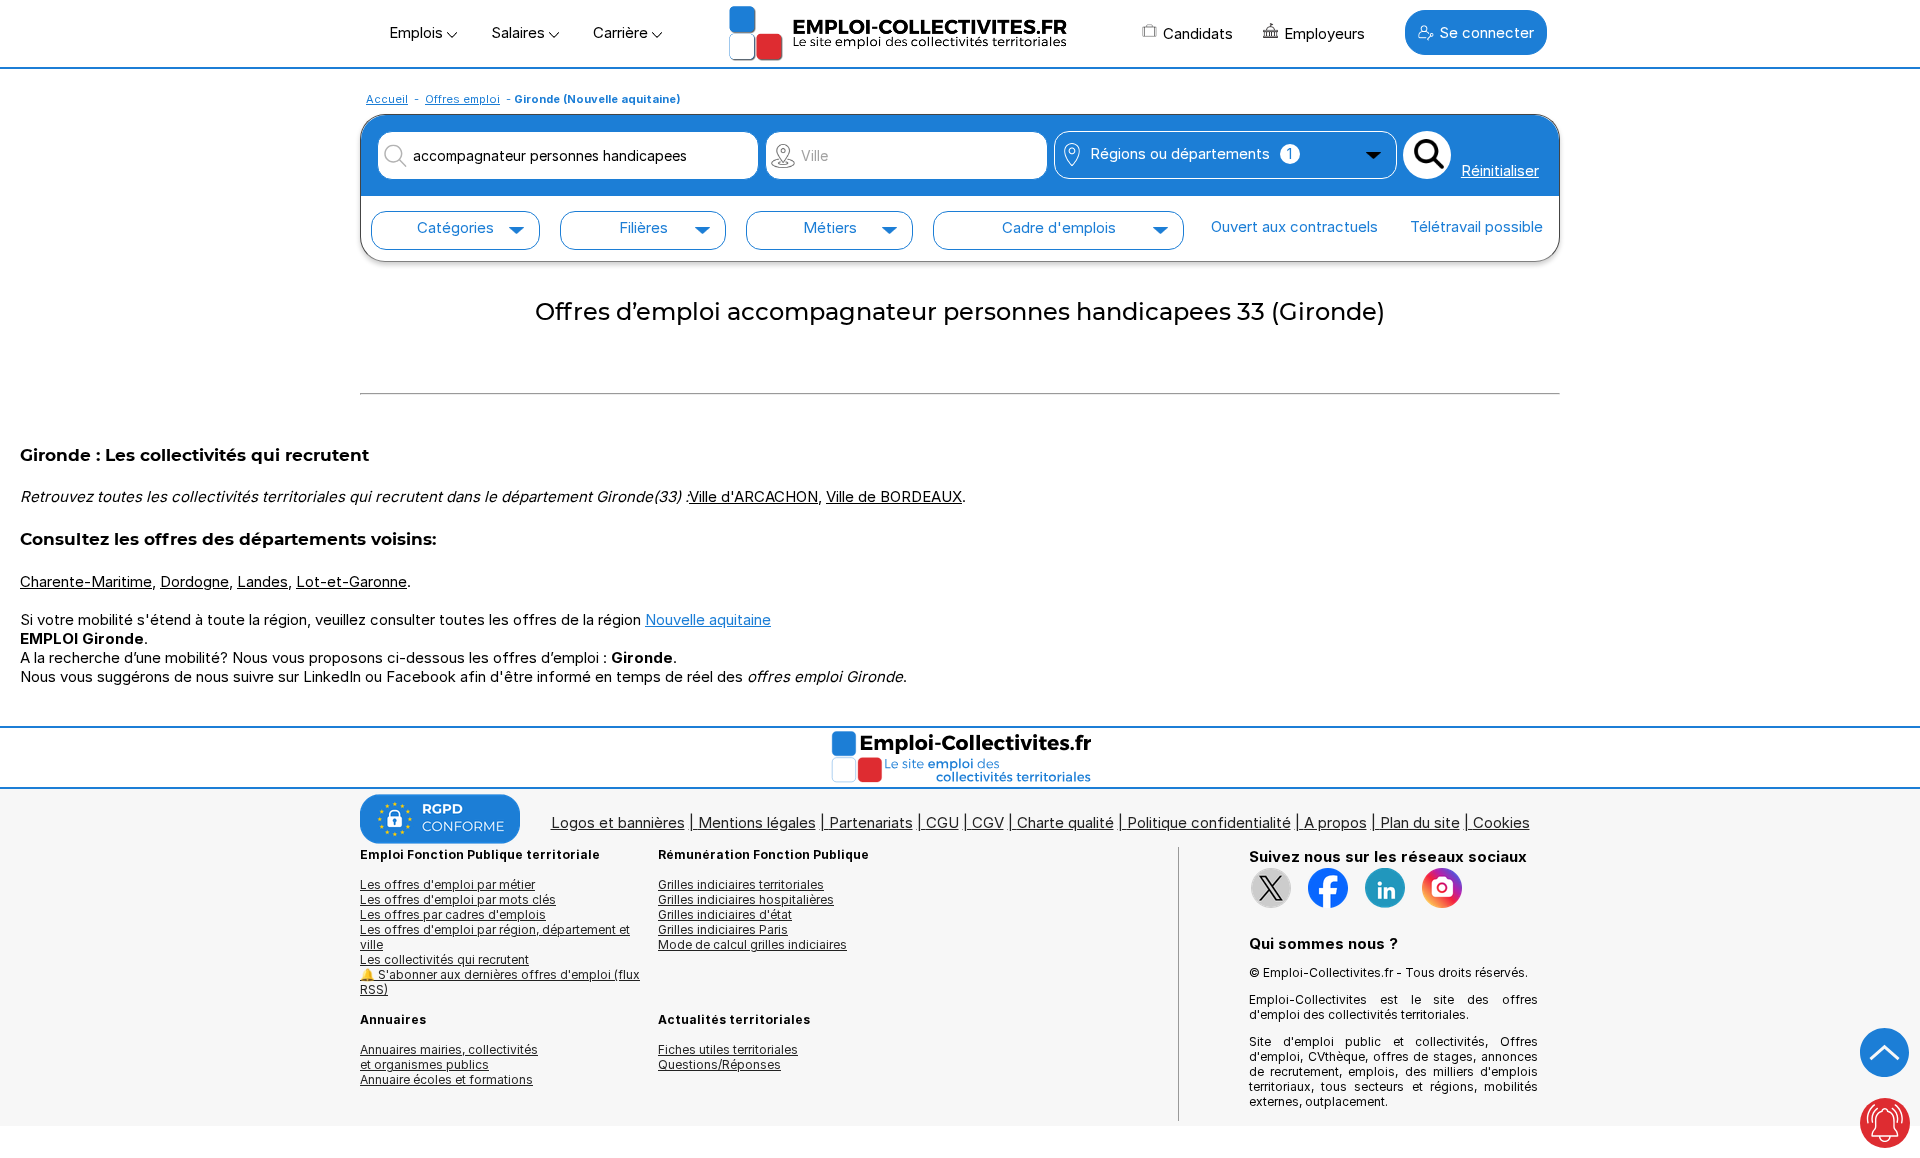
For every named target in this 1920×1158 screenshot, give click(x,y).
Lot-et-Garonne (351, 581)
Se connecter (1486, 32)
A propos (1335, 822)
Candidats (1198, 33)
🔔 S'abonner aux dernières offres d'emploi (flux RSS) (500, 982)
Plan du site (1420, 822)
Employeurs (1324, 33)
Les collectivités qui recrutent (444, 959)
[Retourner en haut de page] (1885, 1053)
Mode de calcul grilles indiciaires (752, 944)
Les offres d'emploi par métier (447, 884)
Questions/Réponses (719, 1064)
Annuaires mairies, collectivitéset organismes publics (449, 1057)
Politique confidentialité (1209, 822)
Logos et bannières (618, 822)
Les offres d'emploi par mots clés (458, 899)
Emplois (418, 32)
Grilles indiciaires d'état (725, 914)
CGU (942, 822)
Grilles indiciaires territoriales (741, 884)
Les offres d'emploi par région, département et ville (495, 937)
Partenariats (871, 822)
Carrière (622, 32)
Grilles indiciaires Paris (723, 929)
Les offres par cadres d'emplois (453, 914)
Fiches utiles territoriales (728, 1049)
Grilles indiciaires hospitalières (746, 899)
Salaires (520, 32)
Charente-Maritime (86, 581)
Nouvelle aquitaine (708, 619)
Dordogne (194, 581)
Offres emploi (462, 99)
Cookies (1501, 822)
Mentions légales (757, 822)
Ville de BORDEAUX (894, 496)
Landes (262, 581)
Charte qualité (1065, 822)
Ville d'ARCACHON (753, 496)
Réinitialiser (1500, 170)
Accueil (387, 99)
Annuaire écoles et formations (446, 1079)
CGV (988, 822)
